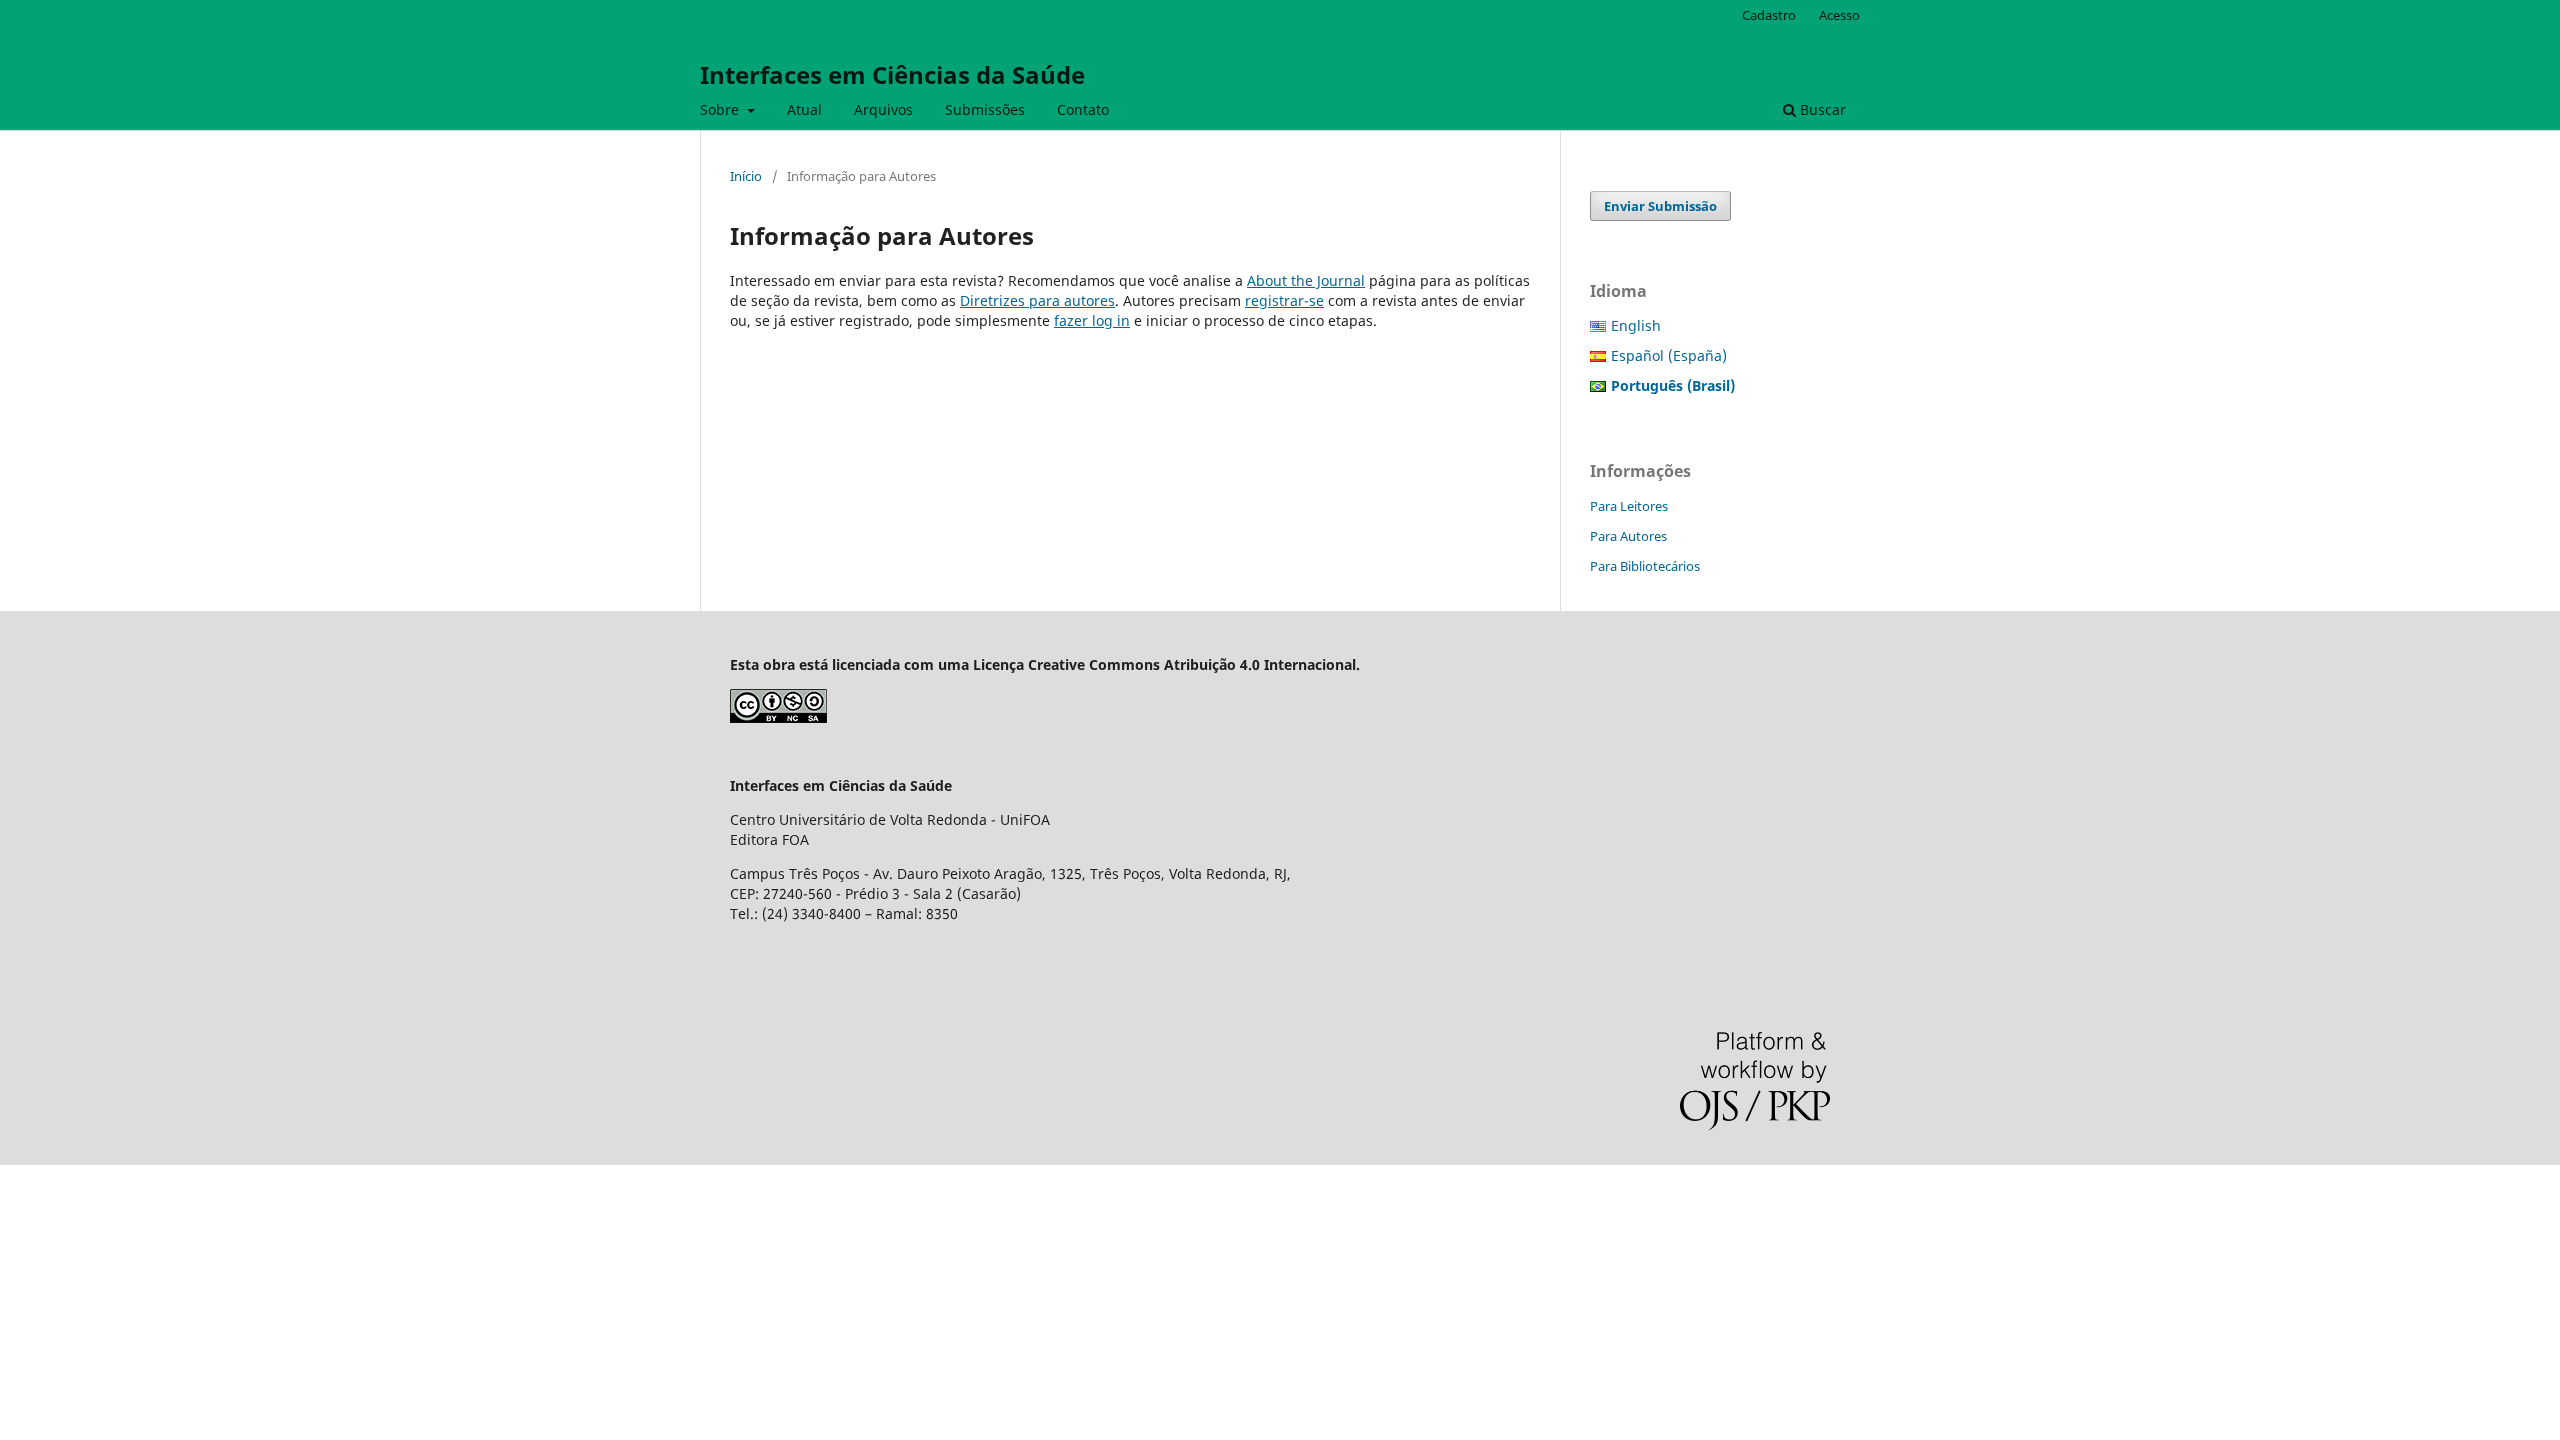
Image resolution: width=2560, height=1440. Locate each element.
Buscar (1821, 109)
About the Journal (1306, 280)
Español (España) (1669, 355)
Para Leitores (1629, 506)
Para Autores (1628, 536)
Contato (1083, 109)
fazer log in (1092, 320)
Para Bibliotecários (1645, 566)
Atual (804, 109)
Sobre (721, 109)
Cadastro (1769, 15)
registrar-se (1284, 300)
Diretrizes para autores (1037, 300)
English (1636, 325)
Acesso (1839, 15)
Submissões (985, 109)
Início (746, 176)
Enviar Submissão (1660, 206)
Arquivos (883, 109)
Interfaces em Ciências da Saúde (892, 74)
